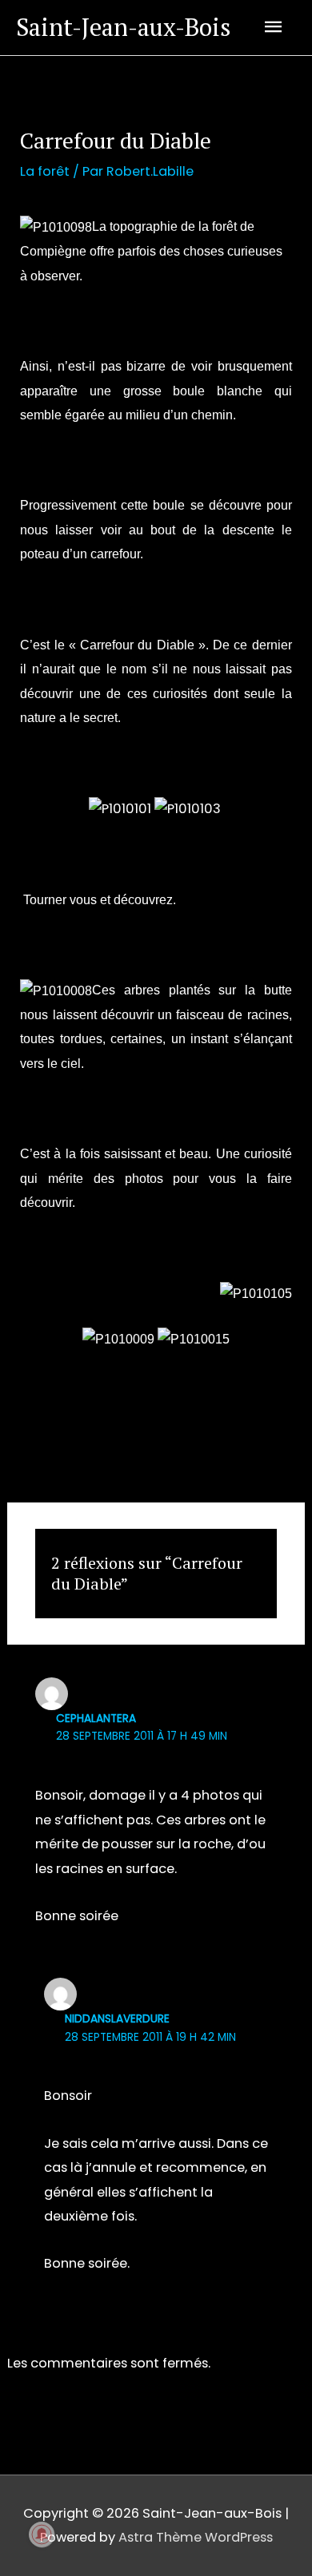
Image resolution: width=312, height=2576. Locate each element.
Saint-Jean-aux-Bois (123, 27)
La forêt (45, 171)
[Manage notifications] (42, 2534)
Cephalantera (96, 1719)
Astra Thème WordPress (196, 2537)
